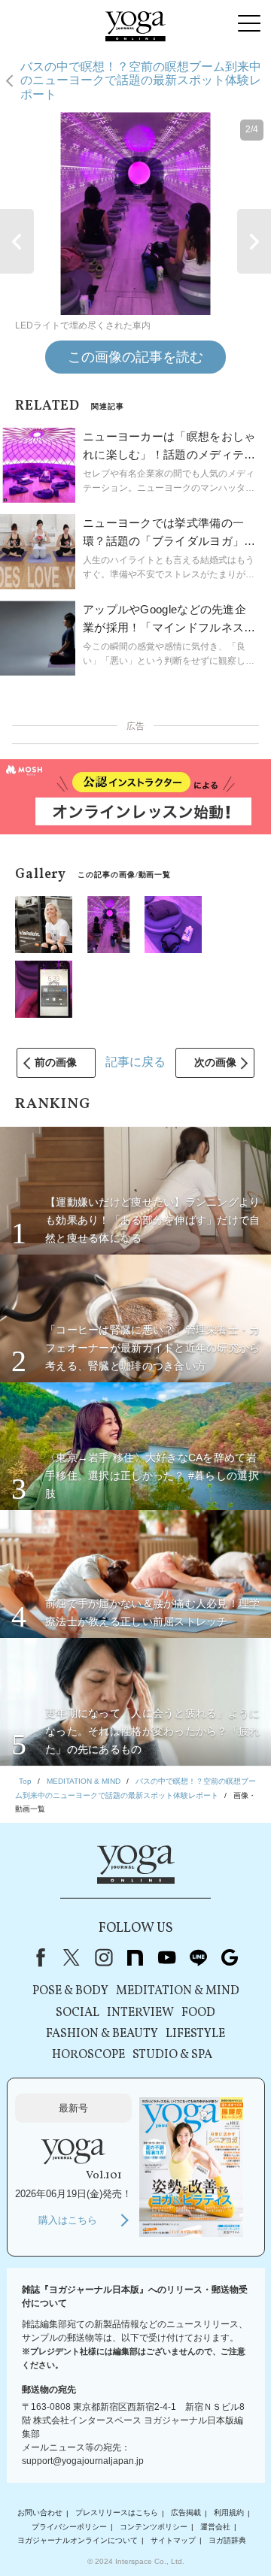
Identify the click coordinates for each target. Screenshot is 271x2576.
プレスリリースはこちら (117, 2513)
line (198, 1957)
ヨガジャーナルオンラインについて (78, 2540)
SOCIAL (78, 2013)
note (135, 1957)
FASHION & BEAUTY (102, 2034)
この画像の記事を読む (135, 357)
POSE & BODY (70, 1991)
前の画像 (56, 1062)
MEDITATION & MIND (178, 1991)
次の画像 (215, 1062)
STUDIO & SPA (172, 2055)
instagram (103, 1957)
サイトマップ (173, 2540)
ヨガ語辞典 (227, 2540)
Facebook (38, 1957)
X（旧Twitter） (72, 1957)
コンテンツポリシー (154, 2527)
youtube (166, 1957)
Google (230, 1957)
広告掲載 (186, 2513)
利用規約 (229, 2513)
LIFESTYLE (195, 2034)
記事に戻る (135, 1062)
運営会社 (215, 2527)
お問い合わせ (40, 2513)
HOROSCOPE (88, 2055)
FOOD (198, 2013)
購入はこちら (68, 2220)
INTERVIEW (140, 2013)
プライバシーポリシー (69, 2527)
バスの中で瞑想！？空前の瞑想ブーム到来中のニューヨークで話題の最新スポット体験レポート (141, 80)
